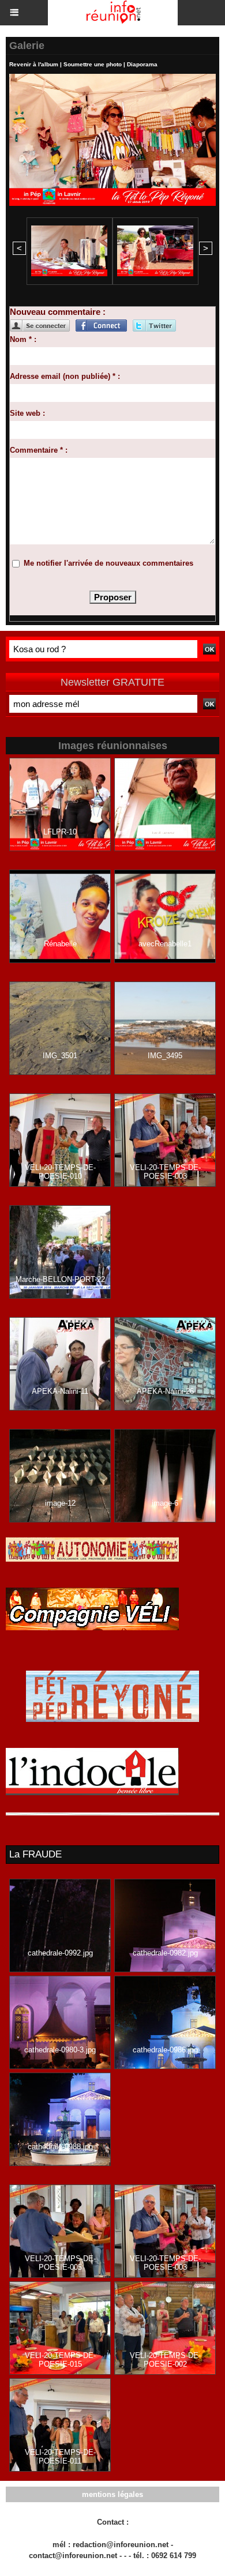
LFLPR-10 (60, 832)
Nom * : (23, 339)
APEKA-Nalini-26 (165, 1391)
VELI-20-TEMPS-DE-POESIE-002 (165, 2360)
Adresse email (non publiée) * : (65, 376)
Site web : (27, 413)
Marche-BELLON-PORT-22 (60, 1279)
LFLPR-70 (165, 832)
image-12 (60, 1503)
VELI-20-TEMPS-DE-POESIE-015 (60, 2360)
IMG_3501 (60, 1056)
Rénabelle (60, 944)
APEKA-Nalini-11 (60, 1391)
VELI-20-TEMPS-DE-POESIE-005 (60, 2263)
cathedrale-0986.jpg (165, 2050)
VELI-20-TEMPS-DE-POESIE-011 (60, 2457)
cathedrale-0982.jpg (165, 1953)
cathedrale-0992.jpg (60, 1953)
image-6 (165, 1503)
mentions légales (112, 2494)
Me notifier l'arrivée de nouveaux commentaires (108, 563)
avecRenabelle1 (165, 944)
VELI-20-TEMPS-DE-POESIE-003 (165, 1172)
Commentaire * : (39, 450)
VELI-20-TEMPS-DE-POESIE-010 (60, 1172)
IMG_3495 (165, 1056)
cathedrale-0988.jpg (60, 2147)
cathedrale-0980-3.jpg (60, 2050)
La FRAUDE (35, 1854)
